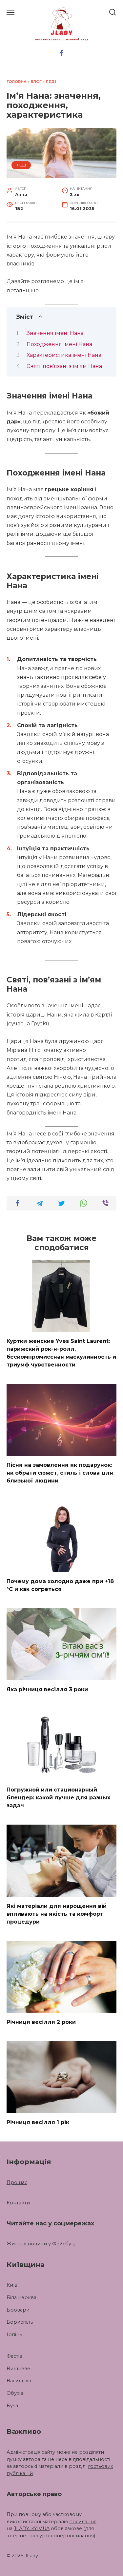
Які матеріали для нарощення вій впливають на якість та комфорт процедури (57, 1914)
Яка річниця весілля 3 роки (47, 1689)
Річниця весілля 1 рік (38, 2122)
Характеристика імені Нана (64, 355)
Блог (36, 82)
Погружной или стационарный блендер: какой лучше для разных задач (58, 1798)
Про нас (17, 2182)
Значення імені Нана (55, 333)
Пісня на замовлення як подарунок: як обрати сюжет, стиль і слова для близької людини (60, 1473)
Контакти (18, 2203)
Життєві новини (27, 2244)
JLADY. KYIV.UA (32, 2528)
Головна (17, 82)
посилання (83, 2522)
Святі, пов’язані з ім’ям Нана (64, 366)
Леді (51, 82)
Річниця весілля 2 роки (41, 2022)
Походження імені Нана (59, 344)
